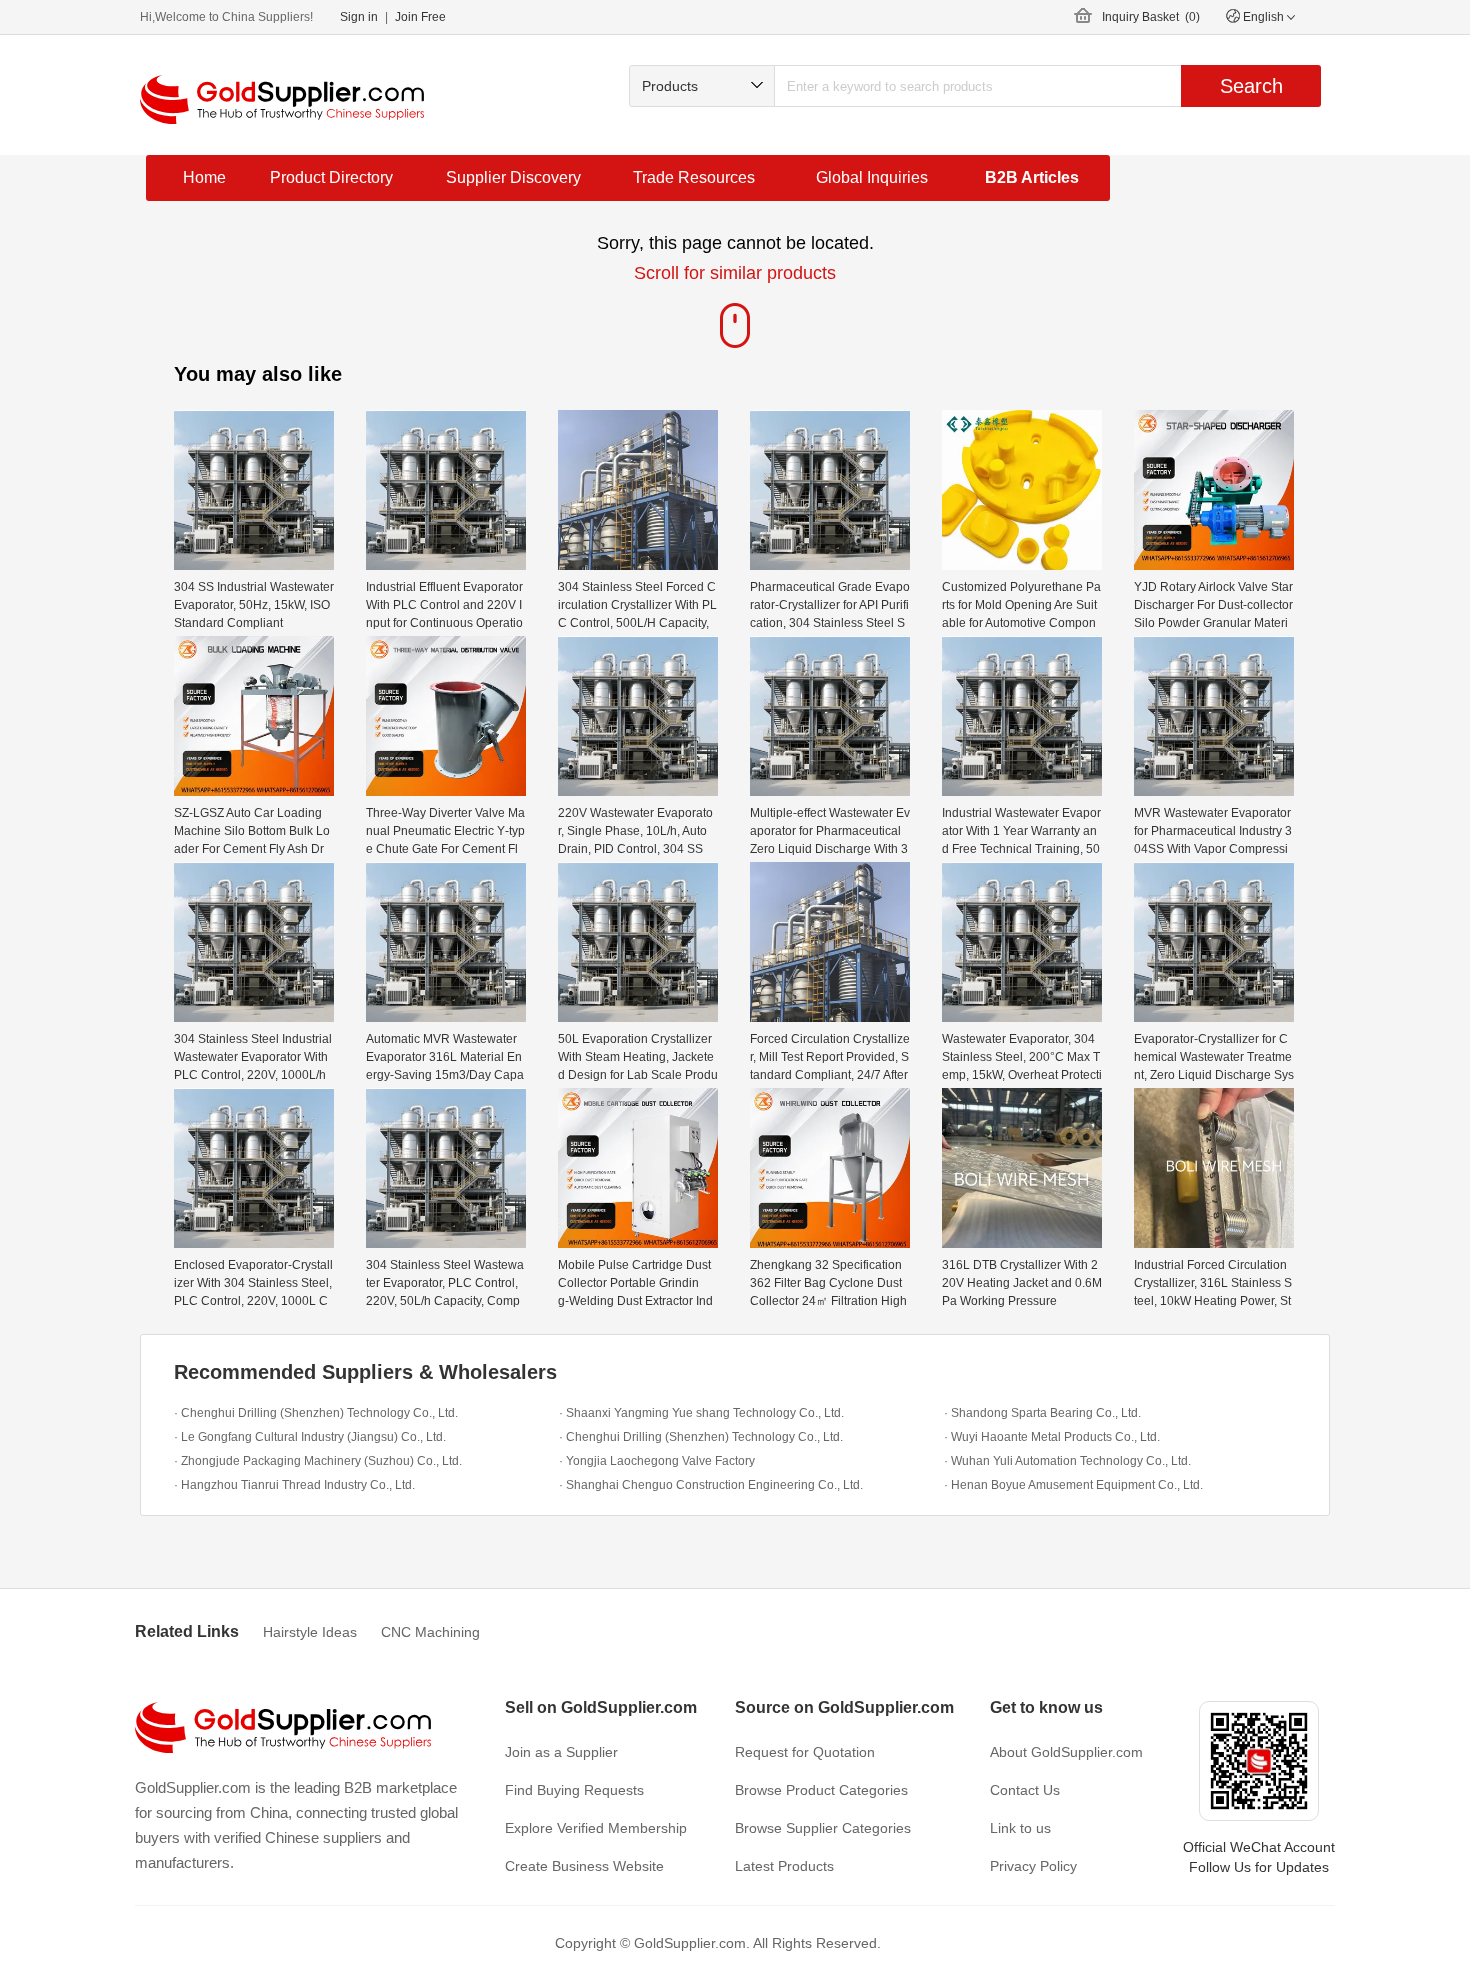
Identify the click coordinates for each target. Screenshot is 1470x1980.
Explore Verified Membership (596, 1828)
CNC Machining (430, 1632)
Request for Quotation (805, 1752)
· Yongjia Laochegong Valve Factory (657, 1461)
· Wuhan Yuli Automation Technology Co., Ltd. (1067, 1461)
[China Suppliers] (282, 99)
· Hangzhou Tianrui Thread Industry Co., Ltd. (294, 1485)
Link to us (1020, 1828)
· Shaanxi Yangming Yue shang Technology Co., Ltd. (701, 1413)
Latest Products (784, 1866)
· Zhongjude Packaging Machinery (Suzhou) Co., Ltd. (318, 1461)
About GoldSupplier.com (1066, 1752)
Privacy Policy (1033, 1866)
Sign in (359, 17)
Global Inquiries (872, 177)
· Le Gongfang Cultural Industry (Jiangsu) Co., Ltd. (310, 1437)
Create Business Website (584, 1866)
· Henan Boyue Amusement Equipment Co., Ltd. (1073, 1485)
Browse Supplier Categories (823, 1828)
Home (204, 177)
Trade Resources (694, 177)
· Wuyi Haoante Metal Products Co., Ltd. (1052, 1437)
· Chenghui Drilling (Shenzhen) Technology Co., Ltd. (316, 1413)
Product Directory (331, 177)
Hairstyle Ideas (310, 1632)
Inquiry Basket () (1151, 17)
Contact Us (1025, 1790)
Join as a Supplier (561, 1752)
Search (1251, 86)
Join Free (420, 17)
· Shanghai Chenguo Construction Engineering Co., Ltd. (711, 1485)
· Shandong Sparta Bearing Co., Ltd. (1042, 1413)
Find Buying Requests (574, 1790)
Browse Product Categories (821, 1790)
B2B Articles (1032, 177)
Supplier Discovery (513, 177)
